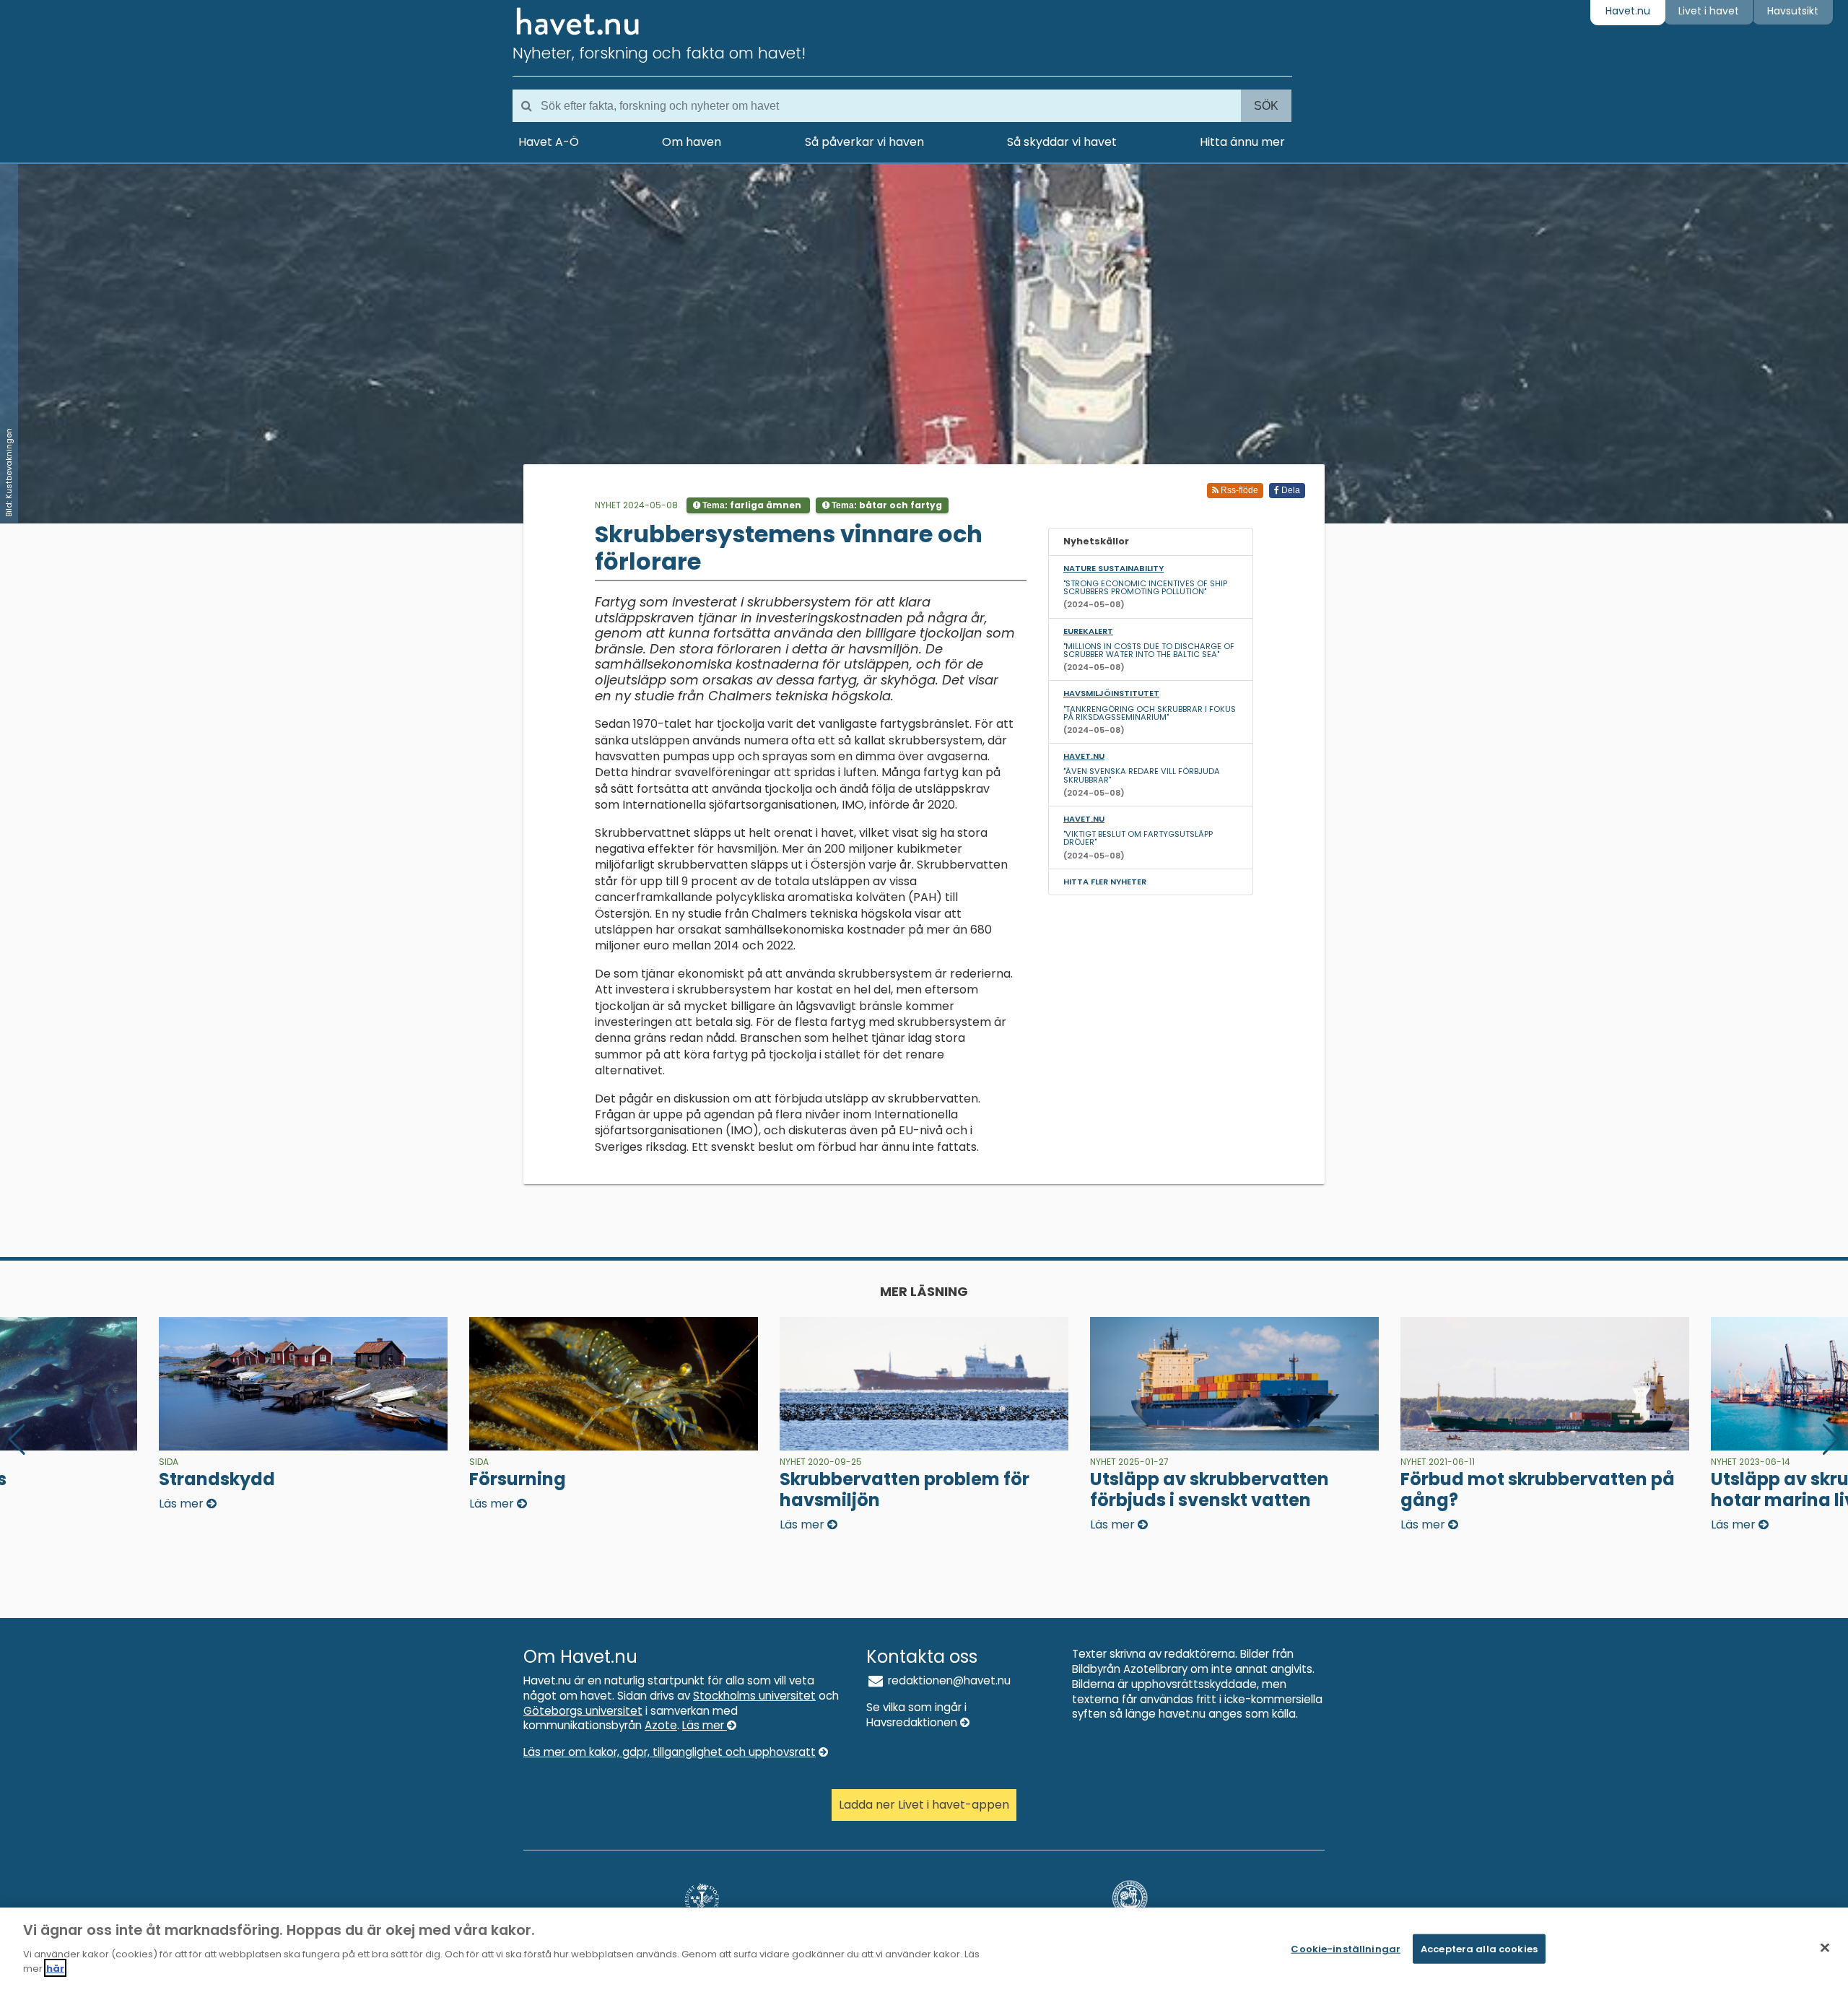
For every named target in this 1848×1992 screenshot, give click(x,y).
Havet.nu (1628, 11)
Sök (1266, 106)
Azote (661, 1725)
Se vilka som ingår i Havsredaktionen (916, 1715)
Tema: (751, 505)
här (55, 1968)
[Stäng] (1825, 1947)
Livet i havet (1709, 11)
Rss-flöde (1238, 490)
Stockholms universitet (754, 1696)
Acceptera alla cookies (1479, 1948)
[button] (1831, 1440)
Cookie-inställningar (1346, 1948)
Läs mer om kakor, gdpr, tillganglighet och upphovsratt (670, 1752)
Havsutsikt (1793, 11)
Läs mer (705, 1725)
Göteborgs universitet (583, 1711)
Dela (1290, 490)
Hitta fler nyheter (1105, 882)
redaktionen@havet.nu (948, 1680)
